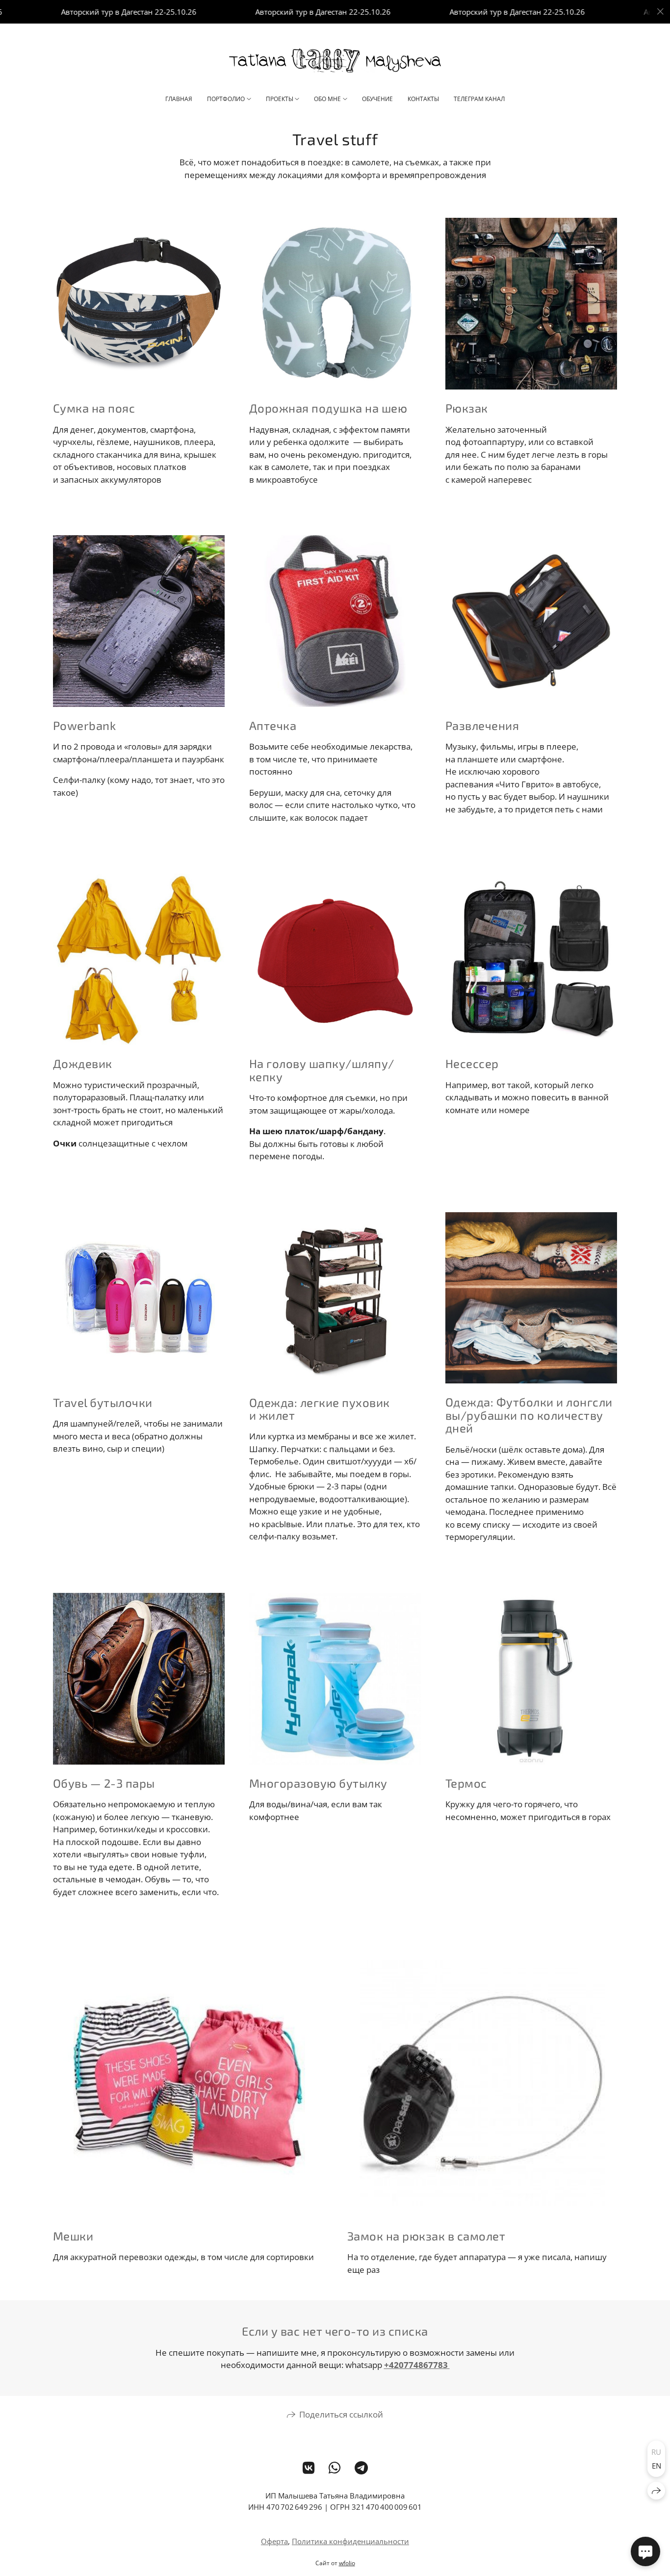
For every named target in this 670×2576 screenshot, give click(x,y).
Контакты (423, 99)
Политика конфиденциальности (350, 2541)
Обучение (377, 99)
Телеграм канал (479, 99)
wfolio (347, 2563)
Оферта (274, 2541)
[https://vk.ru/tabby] (309, 2468)
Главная (179, 99)
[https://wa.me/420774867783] (335, 2468)
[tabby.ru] (335, 60)
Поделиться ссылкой (341, 2414)
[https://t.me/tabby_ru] (361, 2468)
